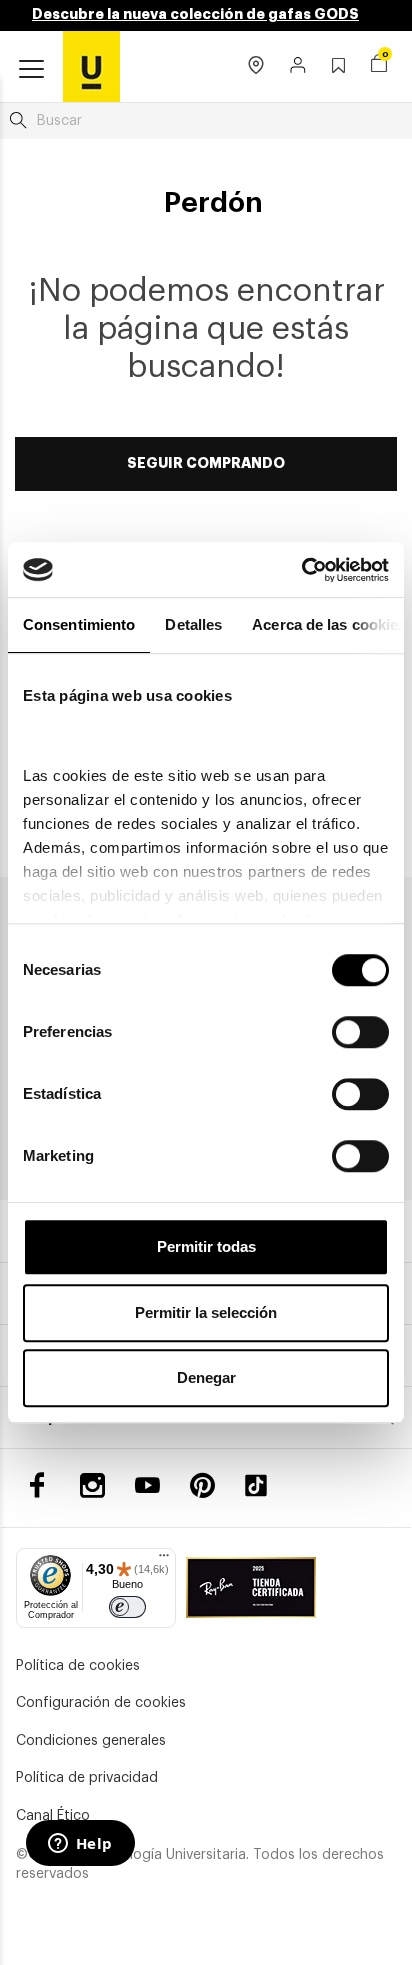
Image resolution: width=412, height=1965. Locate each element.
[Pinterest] (202, 1485)
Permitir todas (206, 1246)
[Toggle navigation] (31, 70)
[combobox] (206, 121)
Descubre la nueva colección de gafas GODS (195, 14)
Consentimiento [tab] (79, 624)
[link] (91, 66)
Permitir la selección (206, 1312)
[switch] (360, 1032)
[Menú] (164, 1560)
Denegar (206, 1377)
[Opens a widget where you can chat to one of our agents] (80, 1845)
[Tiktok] (263, 1485)
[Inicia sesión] (298, 67)
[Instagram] (92, 1485)
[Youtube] (147, 1485)
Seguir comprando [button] (206, 463)
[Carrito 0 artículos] (379, 66)
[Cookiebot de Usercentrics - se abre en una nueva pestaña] (301, 570)
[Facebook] (37, 1485)
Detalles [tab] (193, 624)
